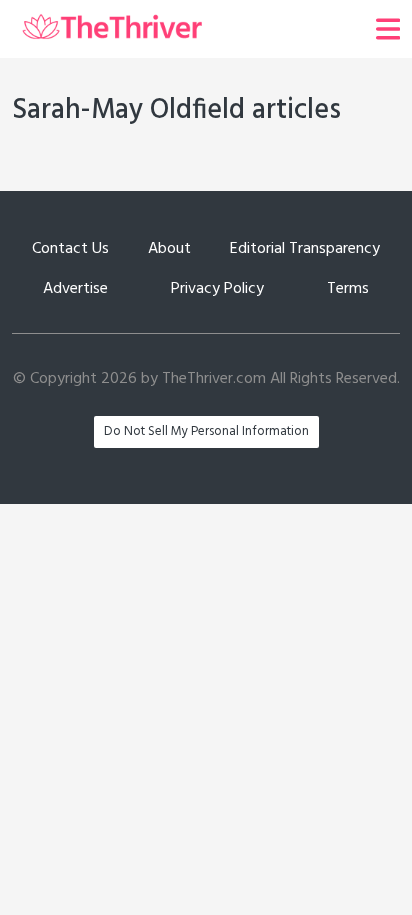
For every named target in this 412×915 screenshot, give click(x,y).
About (169, 249)
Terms (348, 289)
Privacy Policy (217, 289)
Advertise (75, 289)
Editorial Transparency (305, 249)
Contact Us (70, 249)
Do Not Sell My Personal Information (206, 431)
